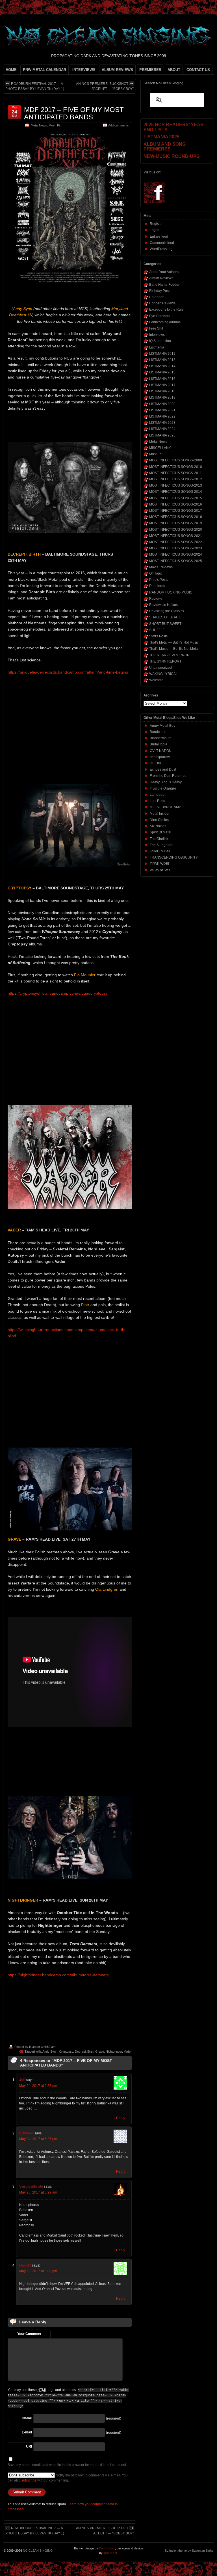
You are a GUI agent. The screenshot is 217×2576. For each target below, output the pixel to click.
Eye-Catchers (160, 316)
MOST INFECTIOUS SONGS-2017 (176, 511)
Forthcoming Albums (165, 322)
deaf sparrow (160, 757)
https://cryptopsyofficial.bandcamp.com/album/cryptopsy (58, 993)
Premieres (157, 586)
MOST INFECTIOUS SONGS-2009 (176, 460)
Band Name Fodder (164, 285)
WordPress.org (161, 249)
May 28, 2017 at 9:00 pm (38, 2271)
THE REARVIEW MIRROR (169, 655)
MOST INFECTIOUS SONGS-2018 (176, 517)
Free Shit (156, 328)
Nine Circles (159, 820)
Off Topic (156, 573)
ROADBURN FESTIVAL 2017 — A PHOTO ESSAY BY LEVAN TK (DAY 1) (35, 86)
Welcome (156, 680)
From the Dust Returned (168, 776)
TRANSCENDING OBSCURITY (174, 857)
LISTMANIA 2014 (162, 366)
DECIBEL (157, 763)
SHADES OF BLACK (165, 617)
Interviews (157, 335)
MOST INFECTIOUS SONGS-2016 (176, 504)
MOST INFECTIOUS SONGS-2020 (176, 530)
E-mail (27, 2432)
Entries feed (159, 236)
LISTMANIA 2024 (162, 429)
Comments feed (162, 243)
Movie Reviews (161, 567)
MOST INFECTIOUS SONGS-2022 (176, 542)
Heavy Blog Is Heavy (166, 782)
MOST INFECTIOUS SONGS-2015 (176, 498)
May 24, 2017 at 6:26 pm (38, 2139)
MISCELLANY (160, 448)
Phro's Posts (159, 580)
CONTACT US (198, 70)
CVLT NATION (161, 751)
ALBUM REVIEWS (117, 70)
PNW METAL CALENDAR (45, 70)
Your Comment (29, 2334)
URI (29, 2446)
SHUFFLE (157, 630)
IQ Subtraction (160, 341)
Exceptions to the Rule (166, 309)
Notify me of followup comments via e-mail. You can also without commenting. (68, 2478)
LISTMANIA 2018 (162, 391)
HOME (11, 70)
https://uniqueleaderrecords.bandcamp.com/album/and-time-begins (68, 672)
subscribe (29, 2480)
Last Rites (157, 801)
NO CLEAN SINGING (38, 2551)
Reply (121, 2118)
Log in (155, 230)
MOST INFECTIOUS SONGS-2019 (176, 523)
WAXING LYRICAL (163, 674)
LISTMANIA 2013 (162, 360)
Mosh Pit (55, 125)
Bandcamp (158, 732)
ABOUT (174, 70)
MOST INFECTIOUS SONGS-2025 (176, 561)
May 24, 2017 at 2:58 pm (38, 2086)
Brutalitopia (159, 744)
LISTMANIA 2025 (162, 435)
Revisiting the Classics (167, 611)
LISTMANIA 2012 (162, 354)
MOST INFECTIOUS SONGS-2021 (176, 536)
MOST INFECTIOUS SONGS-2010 (176, 467)
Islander (35, 2047)
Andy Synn (50, 2052)
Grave (100, 2052)
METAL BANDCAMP (165, 807)
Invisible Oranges (163, 788)
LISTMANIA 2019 (162, 397)
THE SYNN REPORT (165, 661)
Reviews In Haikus (163, 605)
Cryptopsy (66, 2052)
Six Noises (158, 826)
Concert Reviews (162, 303)
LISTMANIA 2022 (162, 416)
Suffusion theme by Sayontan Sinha (189, 2551)
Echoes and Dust (163, 769)
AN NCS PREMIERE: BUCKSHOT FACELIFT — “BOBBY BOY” (105, 86)
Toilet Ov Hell (160, 851)
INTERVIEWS (84, 70)
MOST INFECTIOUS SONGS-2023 (176, 548)
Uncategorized (160, 668)
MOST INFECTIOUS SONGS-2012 (176, 479)
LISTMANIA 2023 (162, 423)
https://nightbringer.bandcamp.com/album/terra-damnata (58, 1975)
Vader (128, 2052)
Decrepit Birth (84, 2052)
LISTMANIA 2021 (162, 410)
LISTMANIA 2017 (162, 385)
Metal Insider (160, 814)
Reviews (156, 599)
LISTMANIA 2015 (162, 372)
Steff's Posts (158, 636)
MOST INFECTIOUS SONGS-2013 (176, 485)
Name (27, 2418)
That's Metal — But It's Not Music (174, 642)
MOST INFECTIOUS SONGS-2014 (176, 492)
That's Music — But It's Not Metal (174, 649)
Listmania (157, 347)
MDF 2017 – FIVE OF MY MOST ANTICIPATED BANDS (74, 113)
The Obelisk (159, 839)
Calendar (156, 297)
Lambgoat (158, 795)
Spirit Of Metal (160, 832)
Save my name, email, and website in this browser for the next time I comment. (67, 2465)
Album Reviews (161, 278)
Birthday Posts (160, 291)
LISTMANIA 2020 (162, 404)
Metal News (39, 125)
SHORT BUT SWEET (165, 624)
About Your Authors (164, 272)
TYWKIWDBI (159, 864)
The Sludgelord (162, 845)
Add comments (119, 125)
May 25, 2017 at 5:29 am (38, 2192)
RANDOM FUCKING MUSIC (171, 592)
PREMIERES (150, 70)
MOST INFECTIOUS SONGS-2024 (176, 554)
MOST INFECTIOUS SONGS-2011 (175, 473)
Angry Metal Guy (162, 726)
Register (156, 224)
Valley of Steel (161, 870)
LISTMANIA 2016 (162, 379)
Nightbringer (114, 2052)
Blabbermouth (161, 738)
